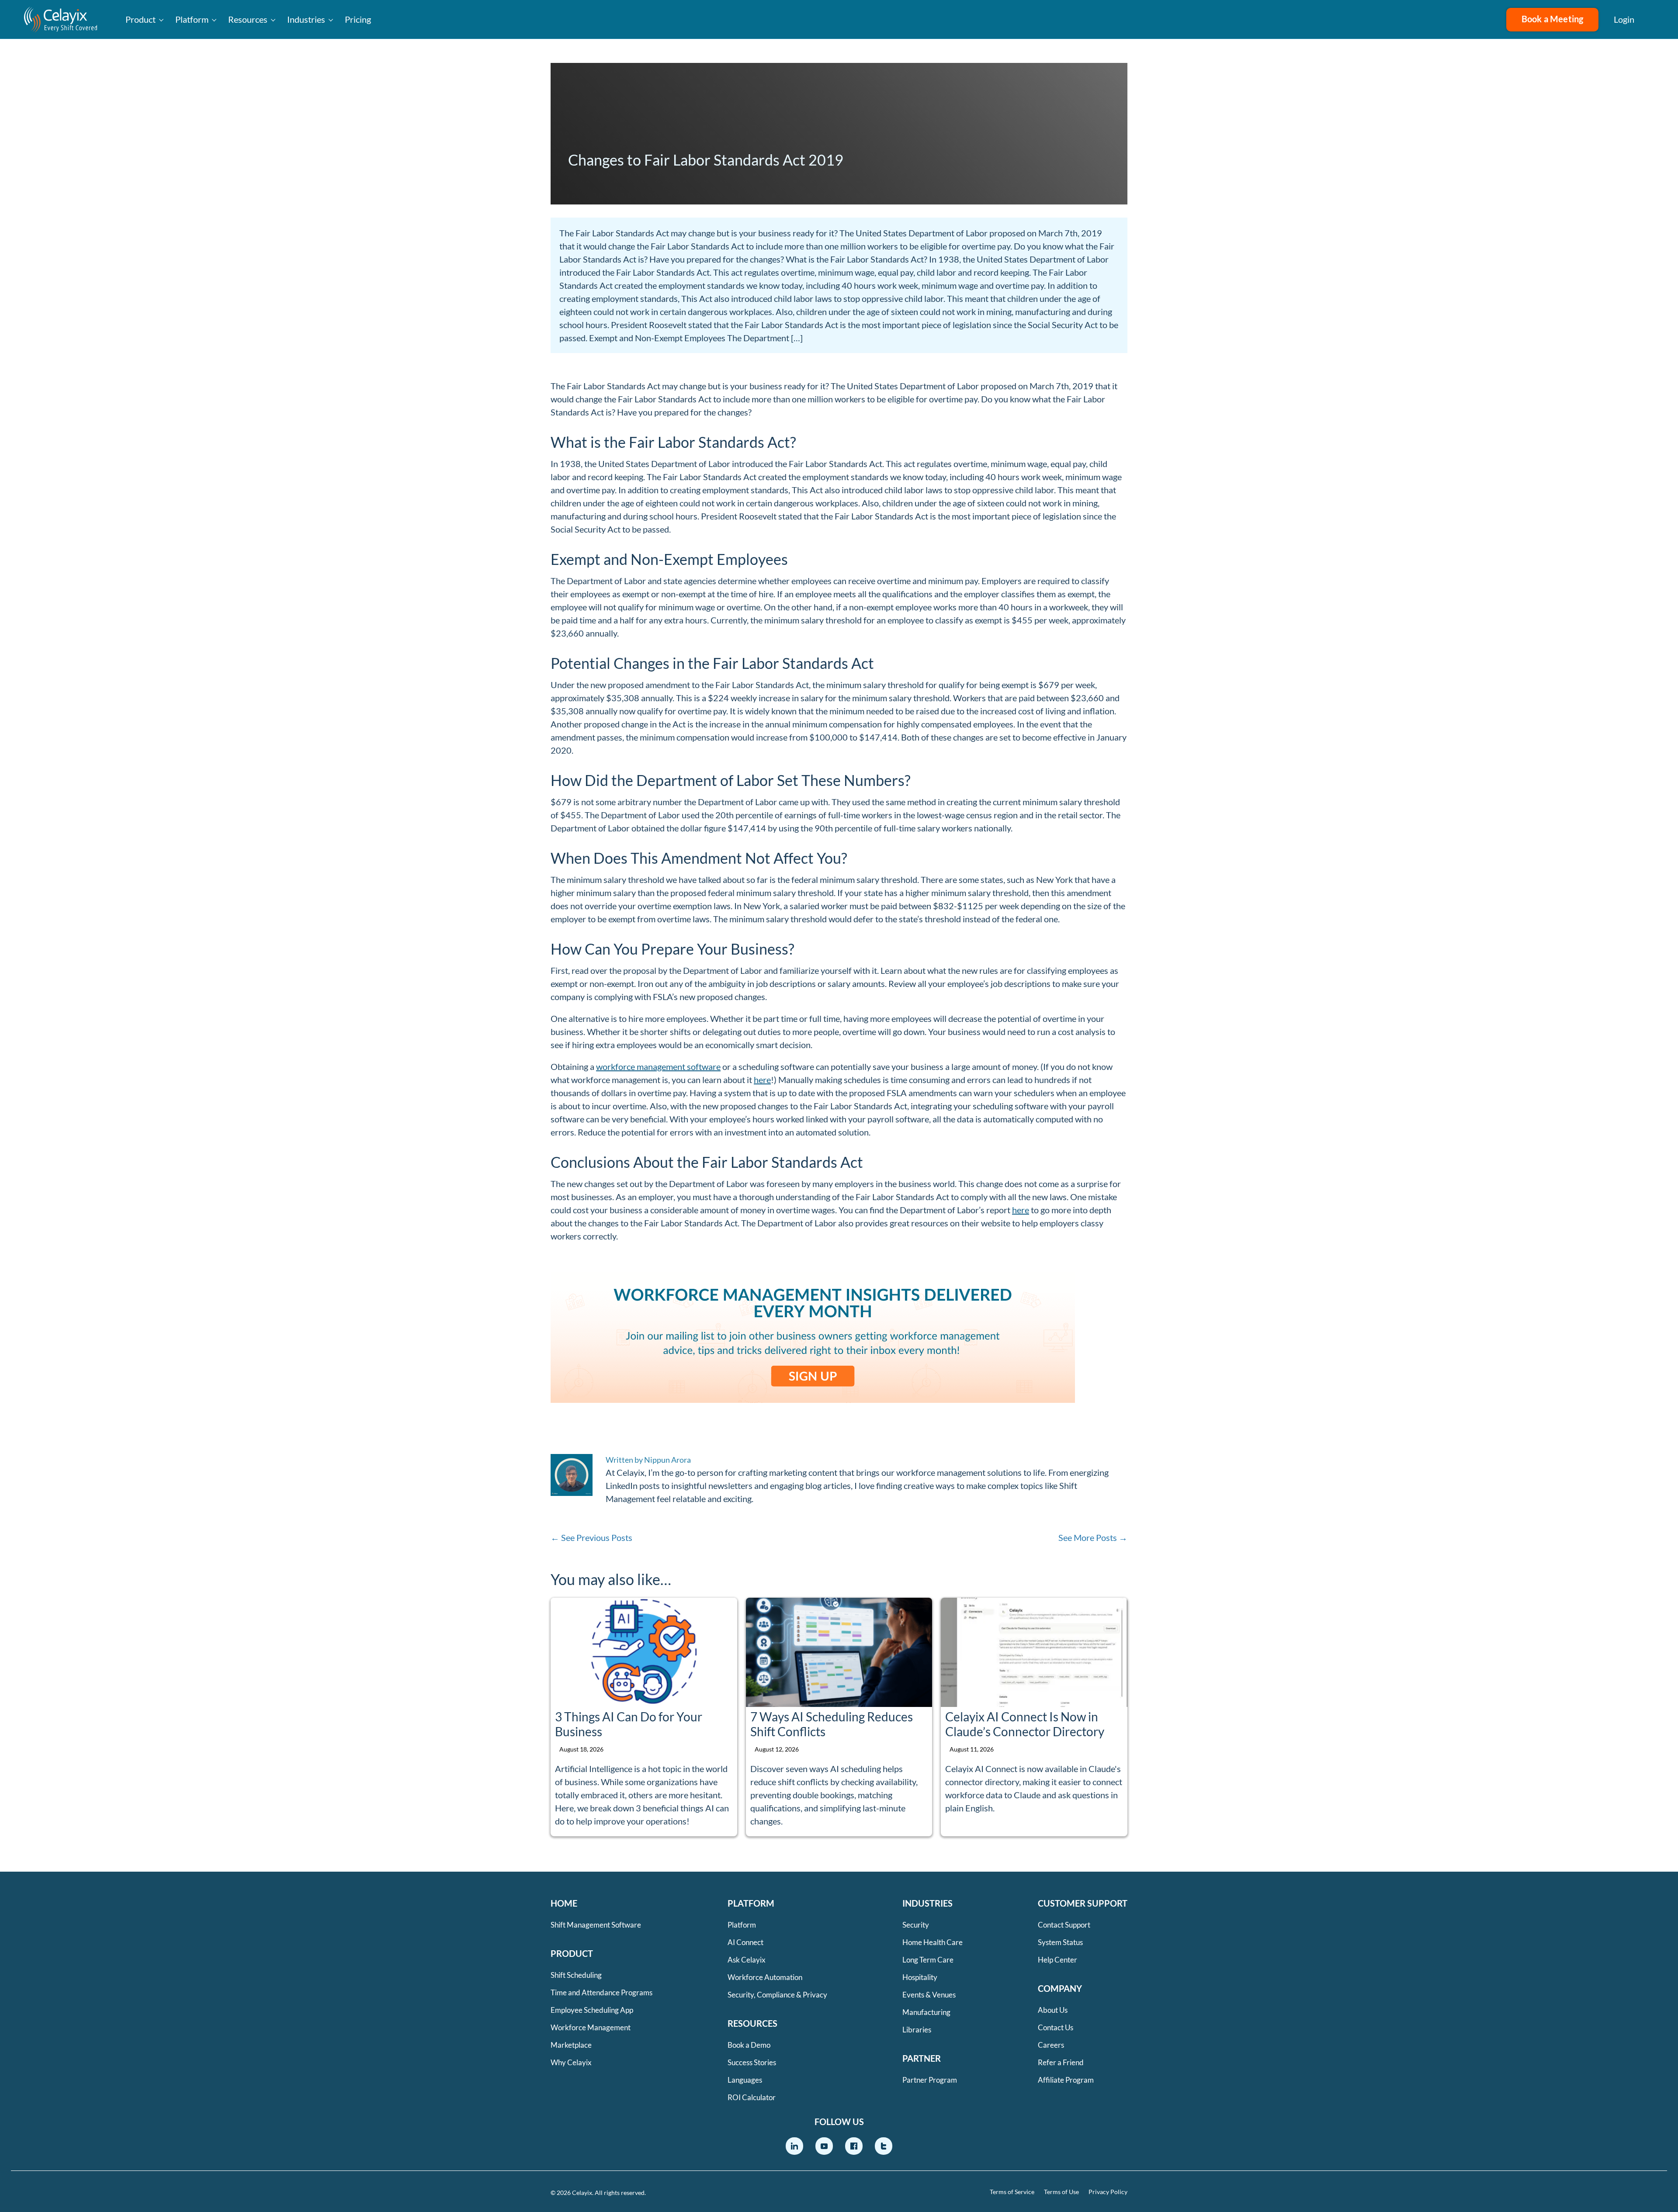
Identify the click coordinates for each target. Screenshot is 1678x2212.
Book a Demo (749, 2045)
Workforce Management (591, 2027)
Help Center (1057, 1960)
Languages (745, 2080)
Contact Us (1056, 2027)
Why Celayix (571, 2062)
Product (140, 19)
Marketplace (571, 2045)
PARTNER (922, 2058)
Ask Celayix (747, 1960)
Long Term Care (928, 1960)
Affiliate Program (1066, 2080)
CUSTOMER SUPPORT (1083, 1903)
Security (916, 1925)
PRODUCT (572, 1953)
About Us (1053, 2010)
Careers (1051, 2045)
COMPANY (1060, 1988)
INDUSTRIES (927, 1903)
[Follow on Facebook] (854, 2146)
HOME (564, 1903)
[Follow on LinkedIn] (794, 2146)
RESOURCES (752, 2023)
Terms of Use (1061, 2192)
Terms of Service (1012, 2192)
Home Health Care (933, 1942)
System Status (1060, 1942)
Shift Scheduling (576, 1975)
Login (1624, 19)
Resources (248, 19)
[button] (1656, 20)
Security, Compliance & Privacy (777, 1995)
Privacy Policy (1108, 2192)
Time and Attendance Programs (602, 1992)
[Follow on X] (884, 2146)
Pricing (358, 19)
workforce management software (658, 1066)
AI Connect (745, 1942)
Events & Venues (929, 1995)
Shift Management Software (596, 1925)
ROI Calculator (752, 2097)
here (762, 1080)
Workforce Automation (765, 1977)
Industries (306, 19)
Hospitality (920, 1977)
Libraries (917, 2030)
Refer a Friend (1061, 2062)
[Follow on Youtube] (824, 2146)
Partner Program (930, 2080)
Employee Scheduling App (592, 2010)
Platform (192, 19)
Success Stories (752, 2062)
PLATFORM (751, 1903)
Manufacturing (926, 2012)
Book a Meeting (1553, 19)
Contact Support (1064, 1925)
